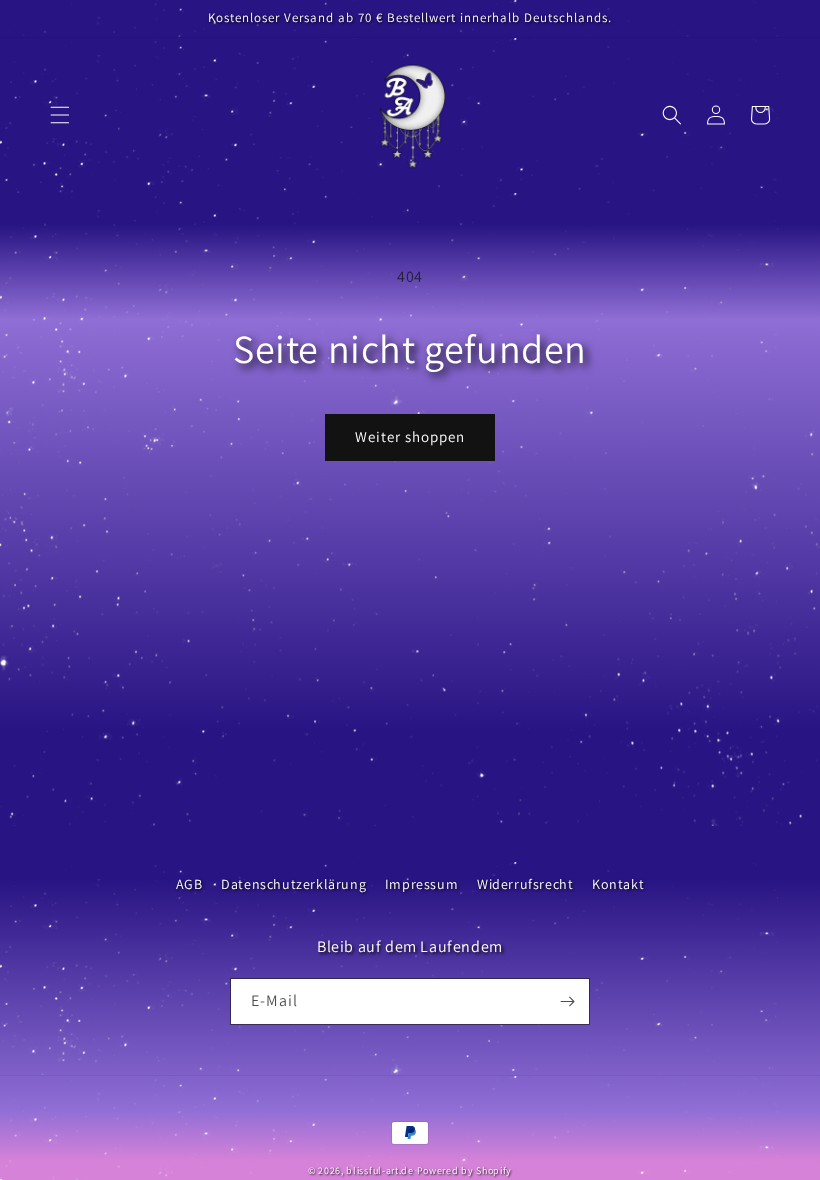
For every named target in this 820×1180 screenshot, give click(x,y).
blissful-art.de (380, 1170)
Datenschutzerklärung (293, 884)
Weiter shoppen (410, 436)
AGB (189, 884)
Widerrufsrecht (525, 884)
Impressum (421, 884)
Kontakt (618, 884)
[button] (60, 115)
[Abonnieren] (567, 1001)
